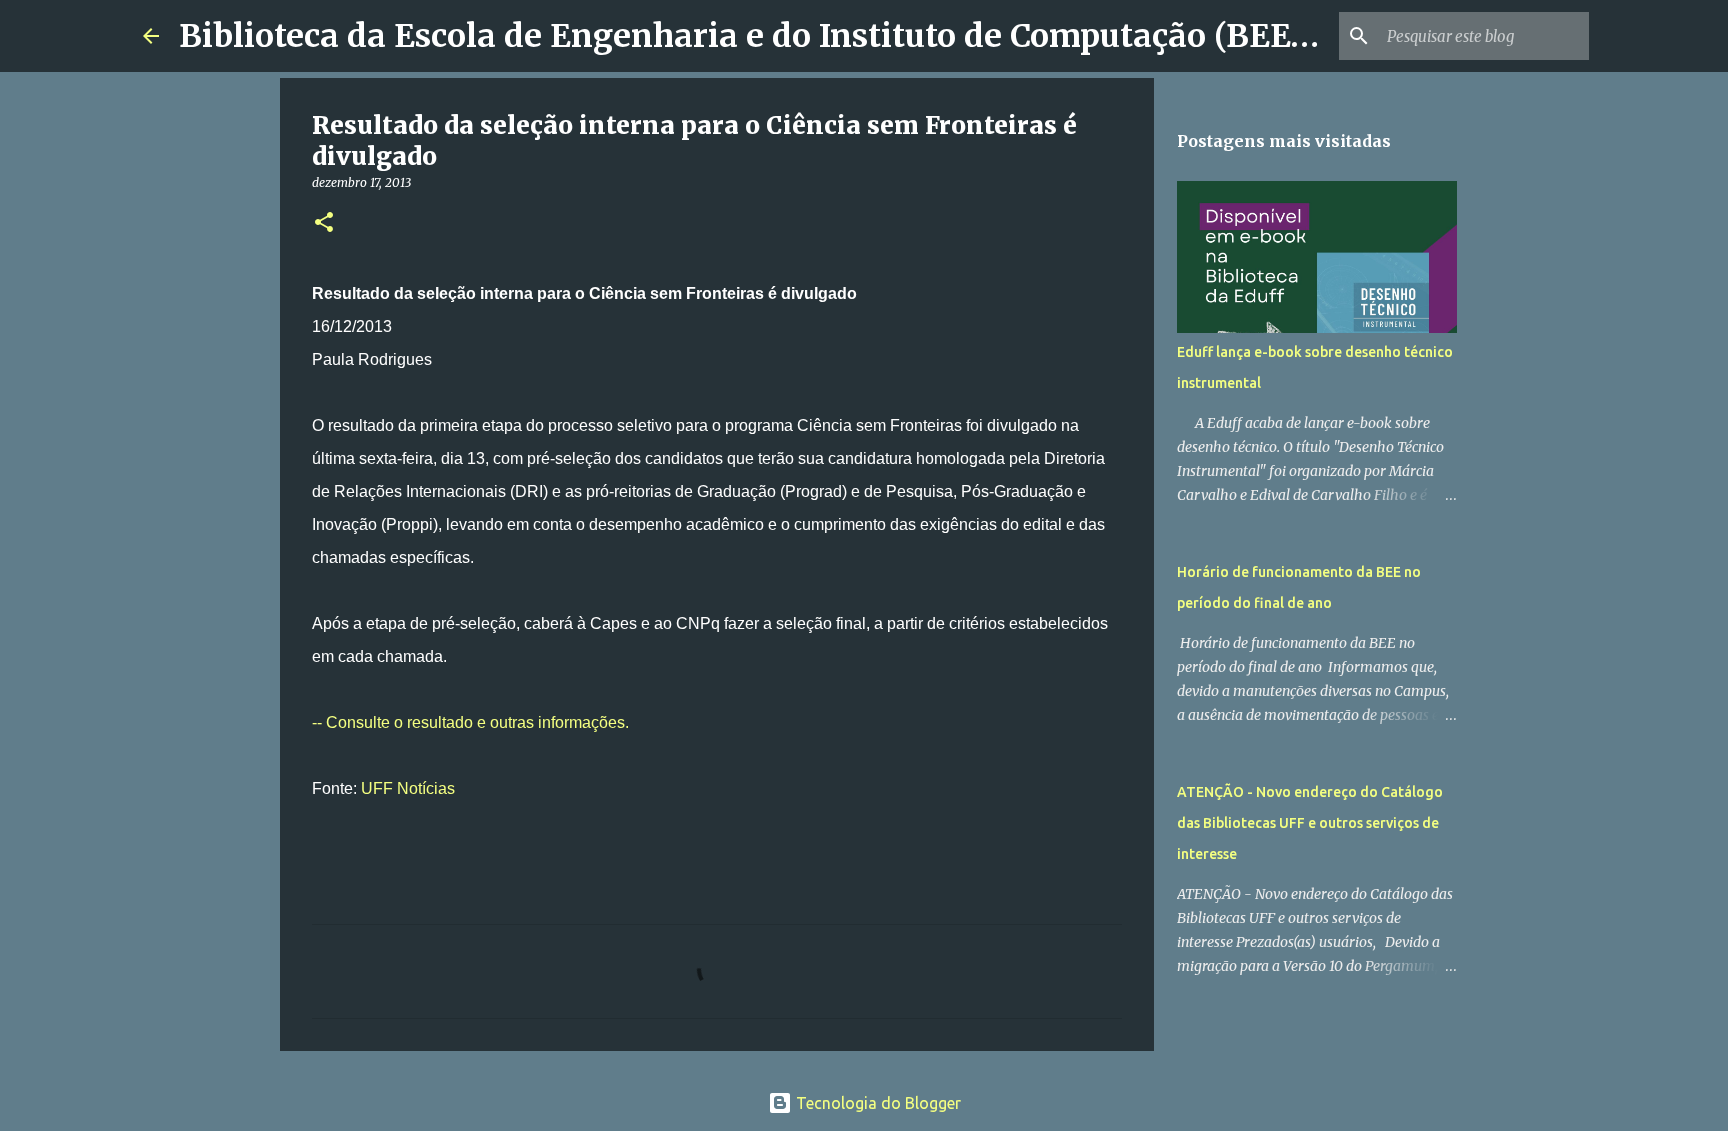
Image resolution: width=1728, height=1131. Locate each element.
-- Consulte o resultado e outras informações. (472, 722)
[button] (324, 223)
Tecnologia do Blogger (876, 1103)
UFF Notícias (408, 788)
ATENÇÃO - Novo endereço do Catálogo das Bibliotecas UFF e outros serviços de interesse (1310, 823)
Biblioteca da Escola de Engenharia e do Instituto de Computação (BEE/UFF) (779, 36)
